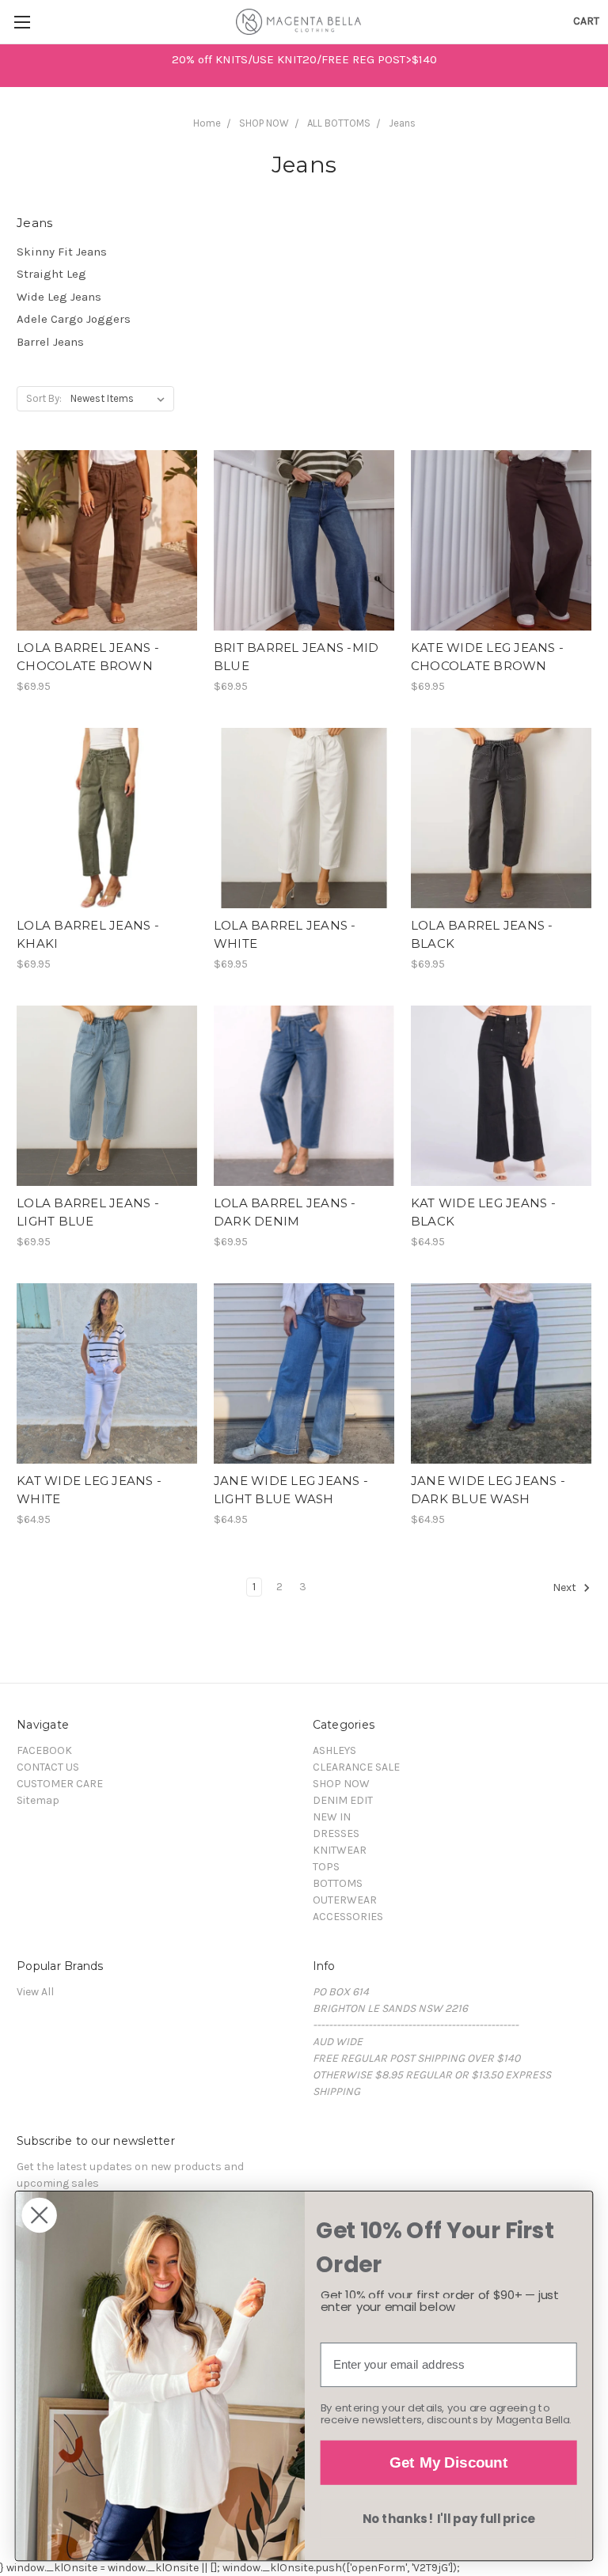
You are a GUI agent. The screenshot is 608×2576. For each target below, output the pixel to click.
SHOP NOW (264, 123)
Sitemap (38, 1800)
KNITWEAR (340, 1850)
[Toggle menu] (22, 22)
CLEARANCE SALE (356, 1767)
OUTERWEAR (345, 1900)
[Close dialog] (39, 2215)
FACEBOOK (44, 1750)
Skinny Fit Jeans (62, 252)
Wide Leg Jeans (59, 297)
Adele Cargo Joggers (74, 319)
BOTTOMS (338, 1883)
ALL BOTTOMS (339, 123)
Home (207, 123)
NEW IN (332, 1817)
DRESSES (336, 1834)
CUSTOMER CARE (60, 1784)
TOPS (326, 1867)
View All (35, 1992)
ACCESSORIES (348, 1917)
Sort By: (44, 398)
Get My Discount (448, 2462)
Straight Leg (51, 274)
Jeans (402, 123)
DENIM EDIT (343, 1800)
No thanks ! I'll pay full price (448, 2519)
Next (566, 1588)
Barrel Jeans (50, 342)
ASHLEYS (334, 1750)
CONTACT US (48, 1767)
